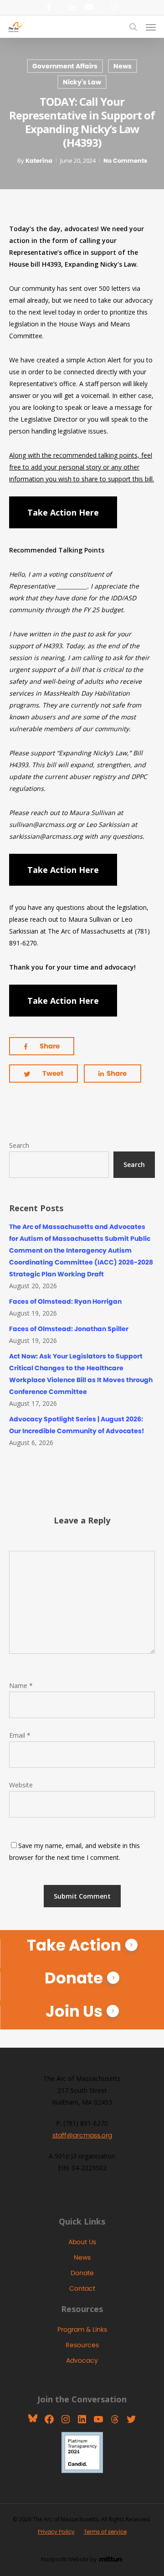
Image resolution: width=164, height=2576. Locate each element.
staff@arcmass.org (82, 2135)
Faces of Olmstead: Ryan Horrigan (65, 1301)
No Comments (125, 161)
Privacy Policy (56, 2532)
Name (21, 1685)
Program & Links (82, 2329)
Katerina (39, 161)
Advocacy (82, 2360)
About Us (82, 2242)
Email (20, 1735)
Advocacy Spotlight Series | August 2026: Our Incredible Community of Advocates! (77, 1425)
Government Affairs (65, 66)
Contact (82, 2288)
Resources (82, 2345)
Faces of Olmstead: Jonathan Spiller (69, 1329)
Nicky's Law (82, 82)
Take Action (74, 1945)
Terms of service (105, 2532)
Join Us (74, 2011)
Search (19, 1145)
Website (21, 1785)
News (123, 66)
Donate (74, 1978)
